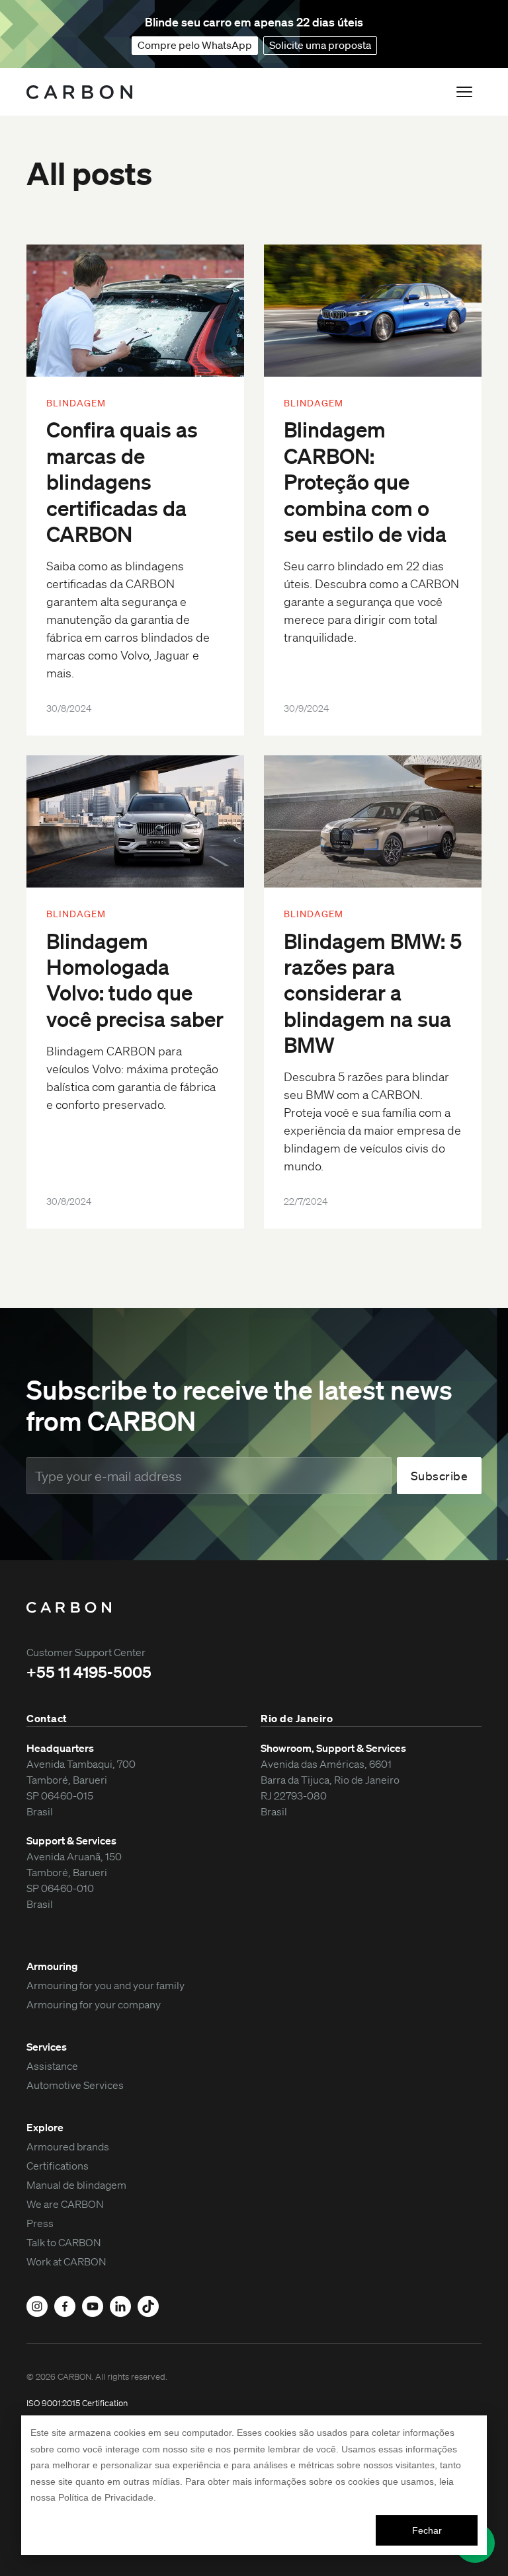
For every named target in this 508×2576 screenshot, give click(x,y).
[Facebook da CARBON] (65, 2306)
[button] (464, 92)
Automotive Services (75, 2085)
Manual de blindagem (76, 2185)
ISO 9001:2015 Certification (77, 2403)
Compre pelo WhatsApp (195, 45)
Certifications (58, 2166)
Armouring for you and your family (106, 1985)
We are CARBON (65, 2204)
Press (40, 2223)
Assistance (52, 2066)
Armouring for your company (94, 2004)
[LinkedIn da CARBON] (120, 2306)
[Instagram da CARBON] (37, 2306)
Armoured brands (68, 2146)
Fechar (427, 2530)
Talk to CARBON (64, 2242)
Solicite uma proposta (320, 45)
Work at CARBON (66, 2261)
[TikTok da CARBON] (148, 2306)
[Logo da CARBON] (79, 92)
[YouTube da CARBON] (93, 2306)
